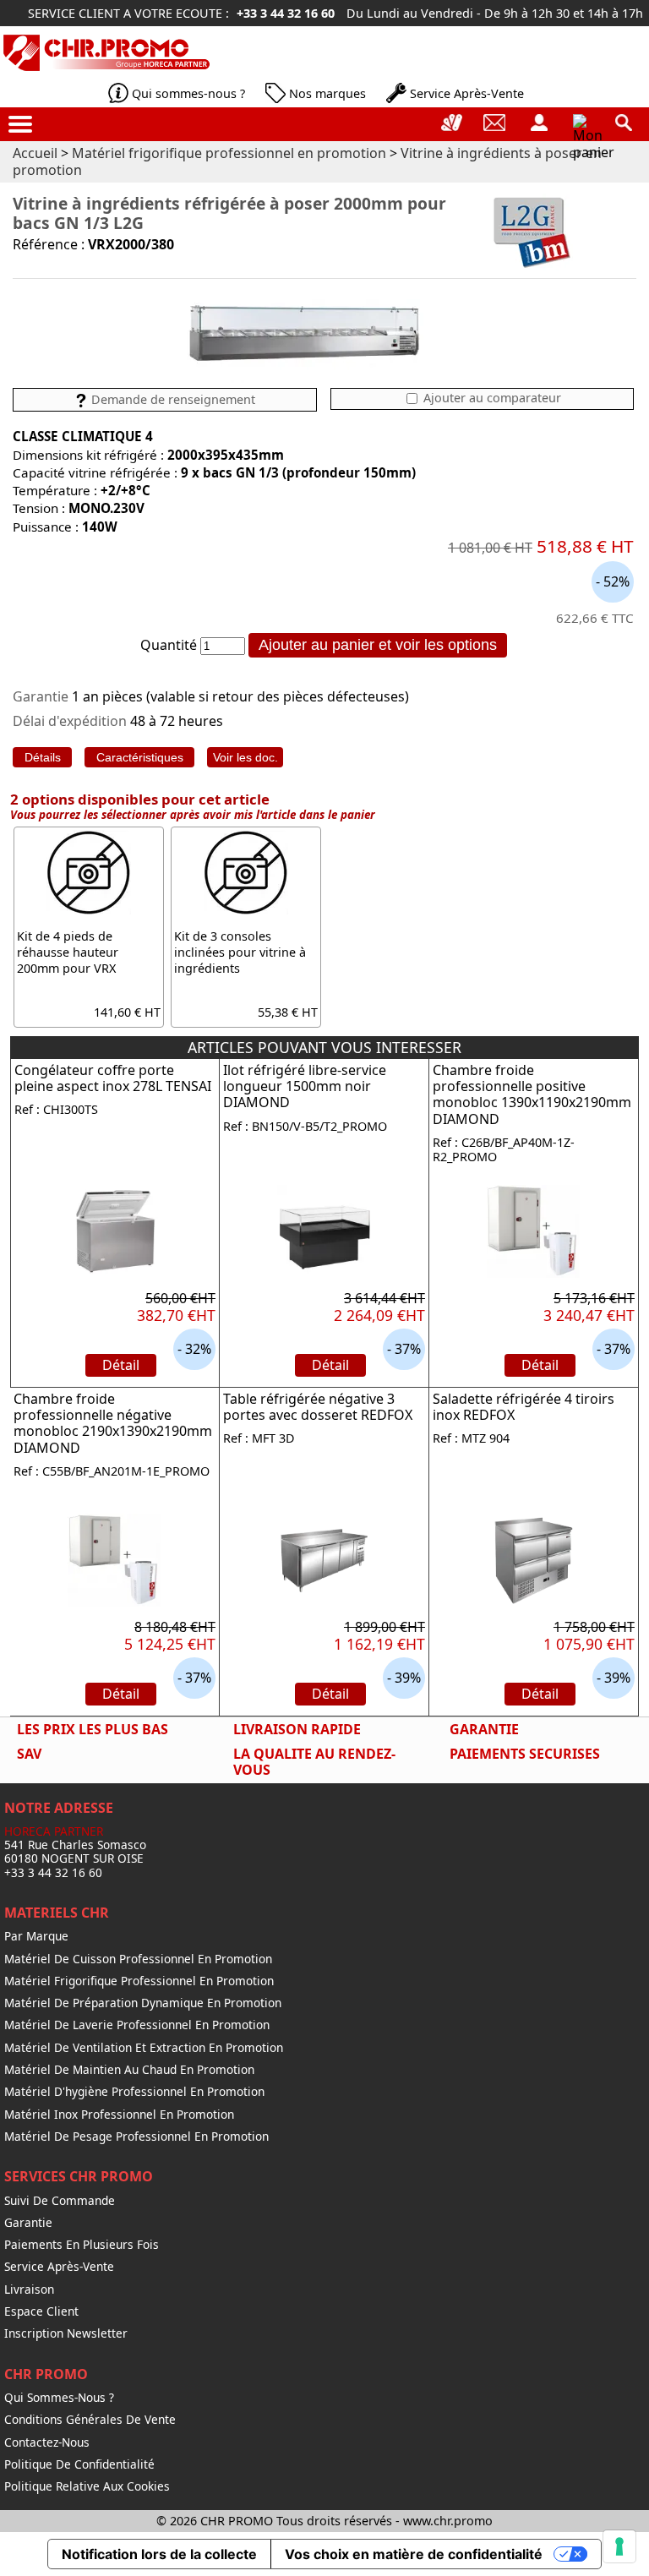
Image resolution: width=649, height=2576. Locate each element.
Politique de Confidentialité (79, 2464)
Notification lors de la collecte (159, 2554)
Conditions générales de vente (90, 2420)
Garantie (28, 2223)
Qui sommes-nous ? (188, 93)
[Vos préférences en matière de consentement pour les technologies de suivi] (619, 2546)
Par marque (36, 1936)
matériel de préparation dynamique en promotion (143, 2003)
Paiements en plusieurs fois (82, 2245)
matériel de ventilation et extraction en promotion (144, 2048)
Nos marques (327, 93)
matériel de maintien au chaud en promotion (129, 2070)
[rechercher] (624, 123)
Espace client (41, 2311)
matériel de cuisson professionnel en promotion (138, 1959)
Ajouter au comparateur (491, 398)
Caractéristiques (140, 757)
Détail (121, 1365)
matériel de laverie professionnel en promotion (137, 2025)
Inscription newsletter (66, 2333)
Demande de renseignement (172, 399)
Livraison (29, 2289)
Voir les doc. (245, 757)
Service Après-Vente (467, 93)
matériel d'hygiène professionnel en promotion (134, 2092)
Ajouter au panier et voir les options (378, 645)
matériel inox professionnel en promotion (119, 2115)
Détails (43, 757)
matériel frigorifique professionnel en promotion (139, 1981)
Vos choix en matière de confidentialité (414, 2554)
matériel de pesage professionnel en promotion (136, 2137)
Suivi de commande (60, 2201)
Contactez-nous (47, 2442)
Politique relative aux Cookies (87, 2486)
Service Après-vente (59, 2267)
